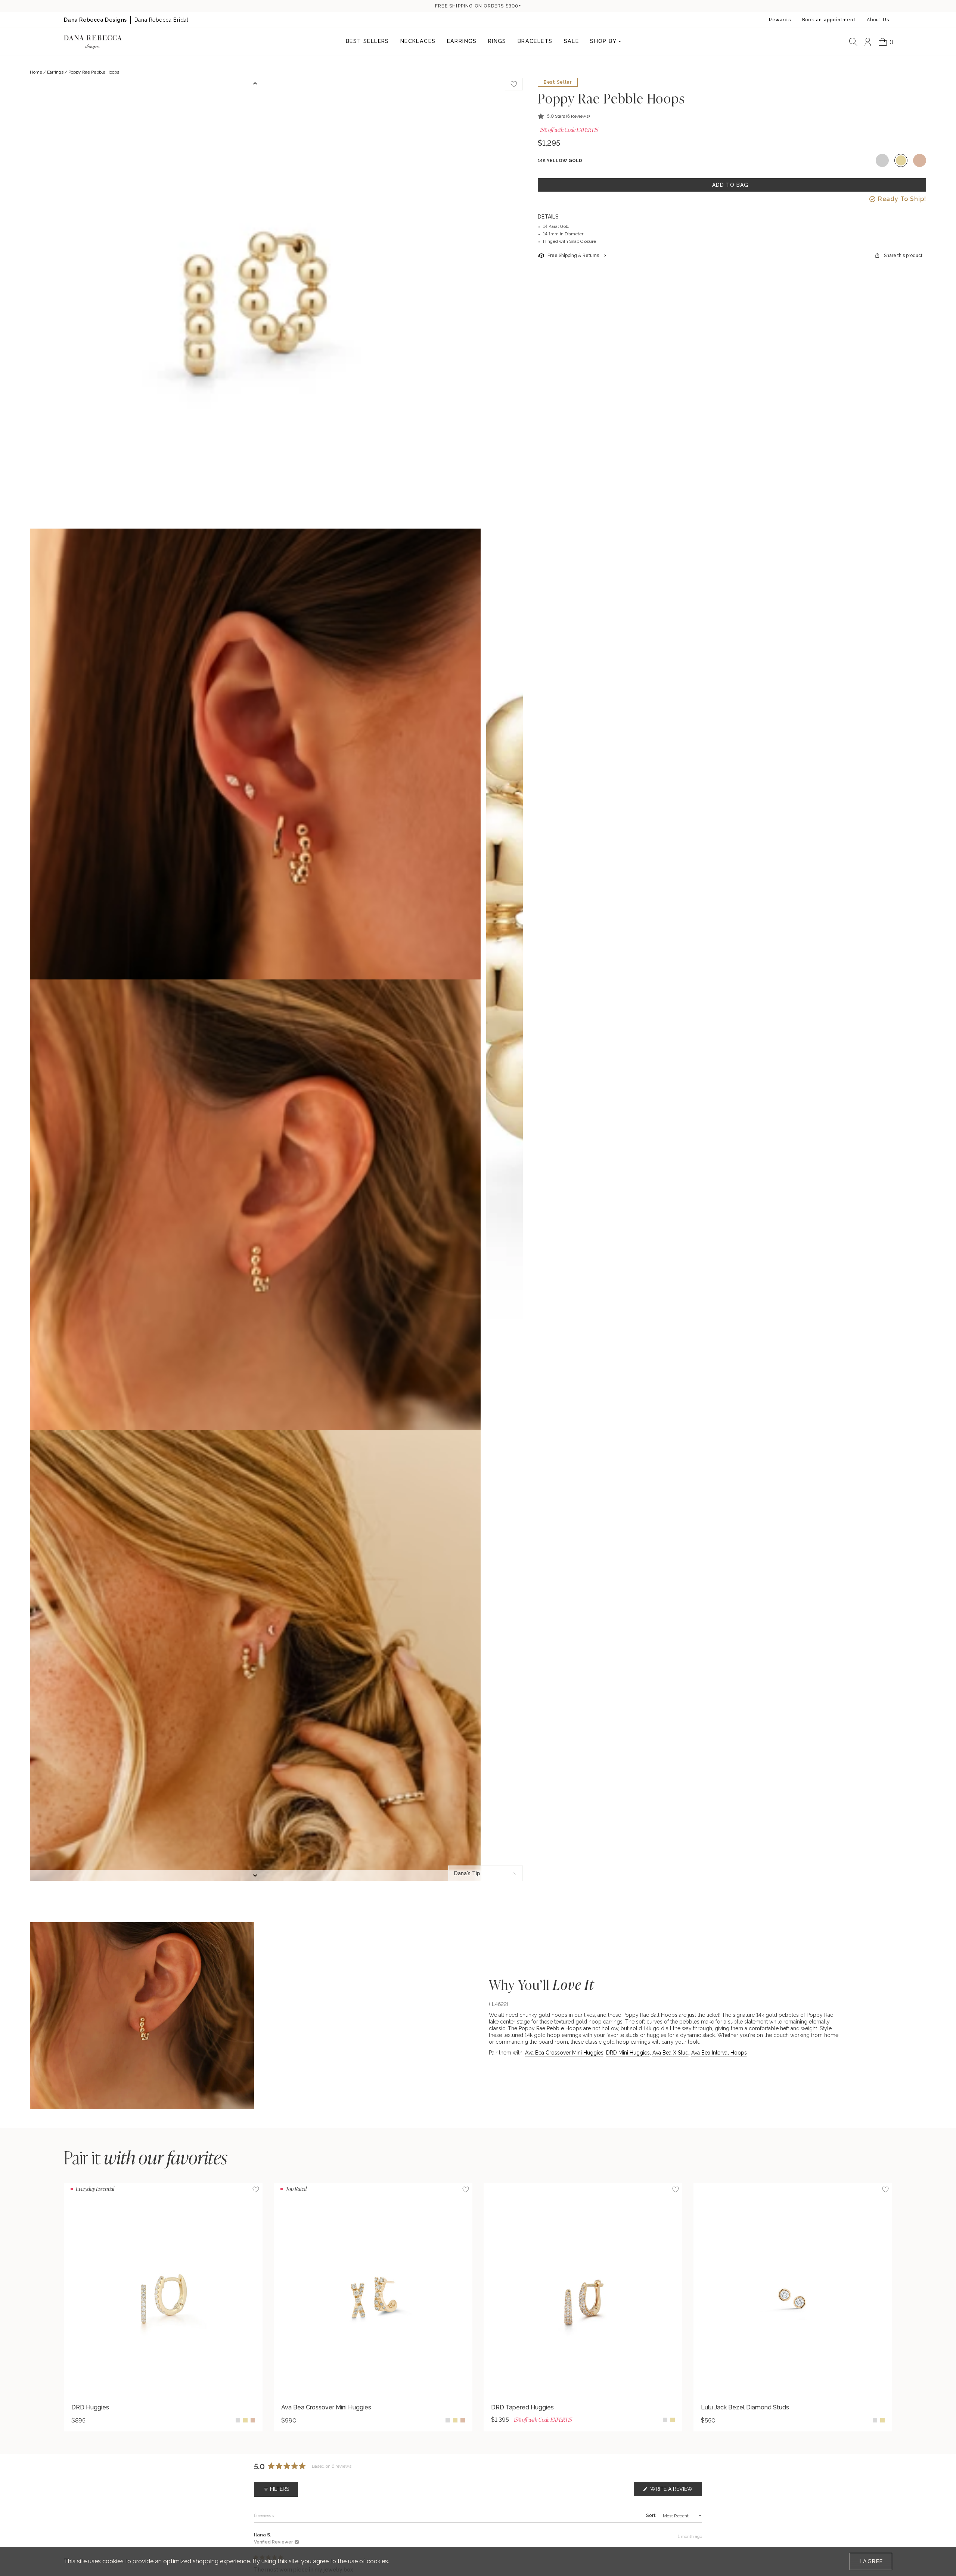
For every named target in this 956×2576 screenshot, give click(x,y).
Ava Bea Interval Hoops (719, 2053)
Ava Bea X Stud (671, 2053)
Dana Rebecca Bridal (162, 20)
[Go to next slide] (255, 1876)
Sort (651, 2515)
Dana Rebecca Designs (95, 20)
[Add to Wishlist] (256, 2189)
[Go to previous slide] (255, 83)
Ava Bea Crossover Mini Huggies (564, 2053)
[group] (163, 2307)
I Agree (871, 2561)
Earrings (55, 72)
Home (36, 72)
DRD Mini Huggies (628, 2053)
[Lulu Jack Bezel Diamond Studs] (793, 2290)
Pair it (146, 2157)
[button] (564, 116)
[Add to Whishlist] (514, 84)
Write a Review (675, 2491)
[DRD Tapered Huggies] (583, 2290)
